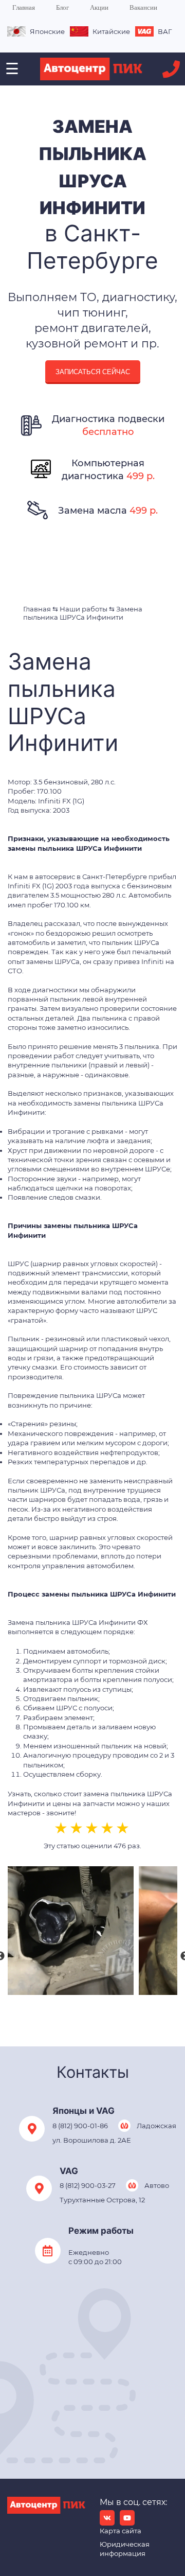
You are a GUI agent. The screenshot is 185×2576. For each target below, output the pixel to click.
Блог (62, 7)
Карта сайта (121, 2531)
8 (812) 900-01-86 (80, 2126)
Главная (24, 7)
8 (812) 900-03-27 (88, 2185)
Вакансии (143, 7)
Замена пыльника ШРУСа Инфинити (83, 613)
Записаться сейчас (93, 372)
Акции (99, 7)
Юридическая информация (125, 2549)
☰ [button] (12, 69)
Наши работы (84, 609)
